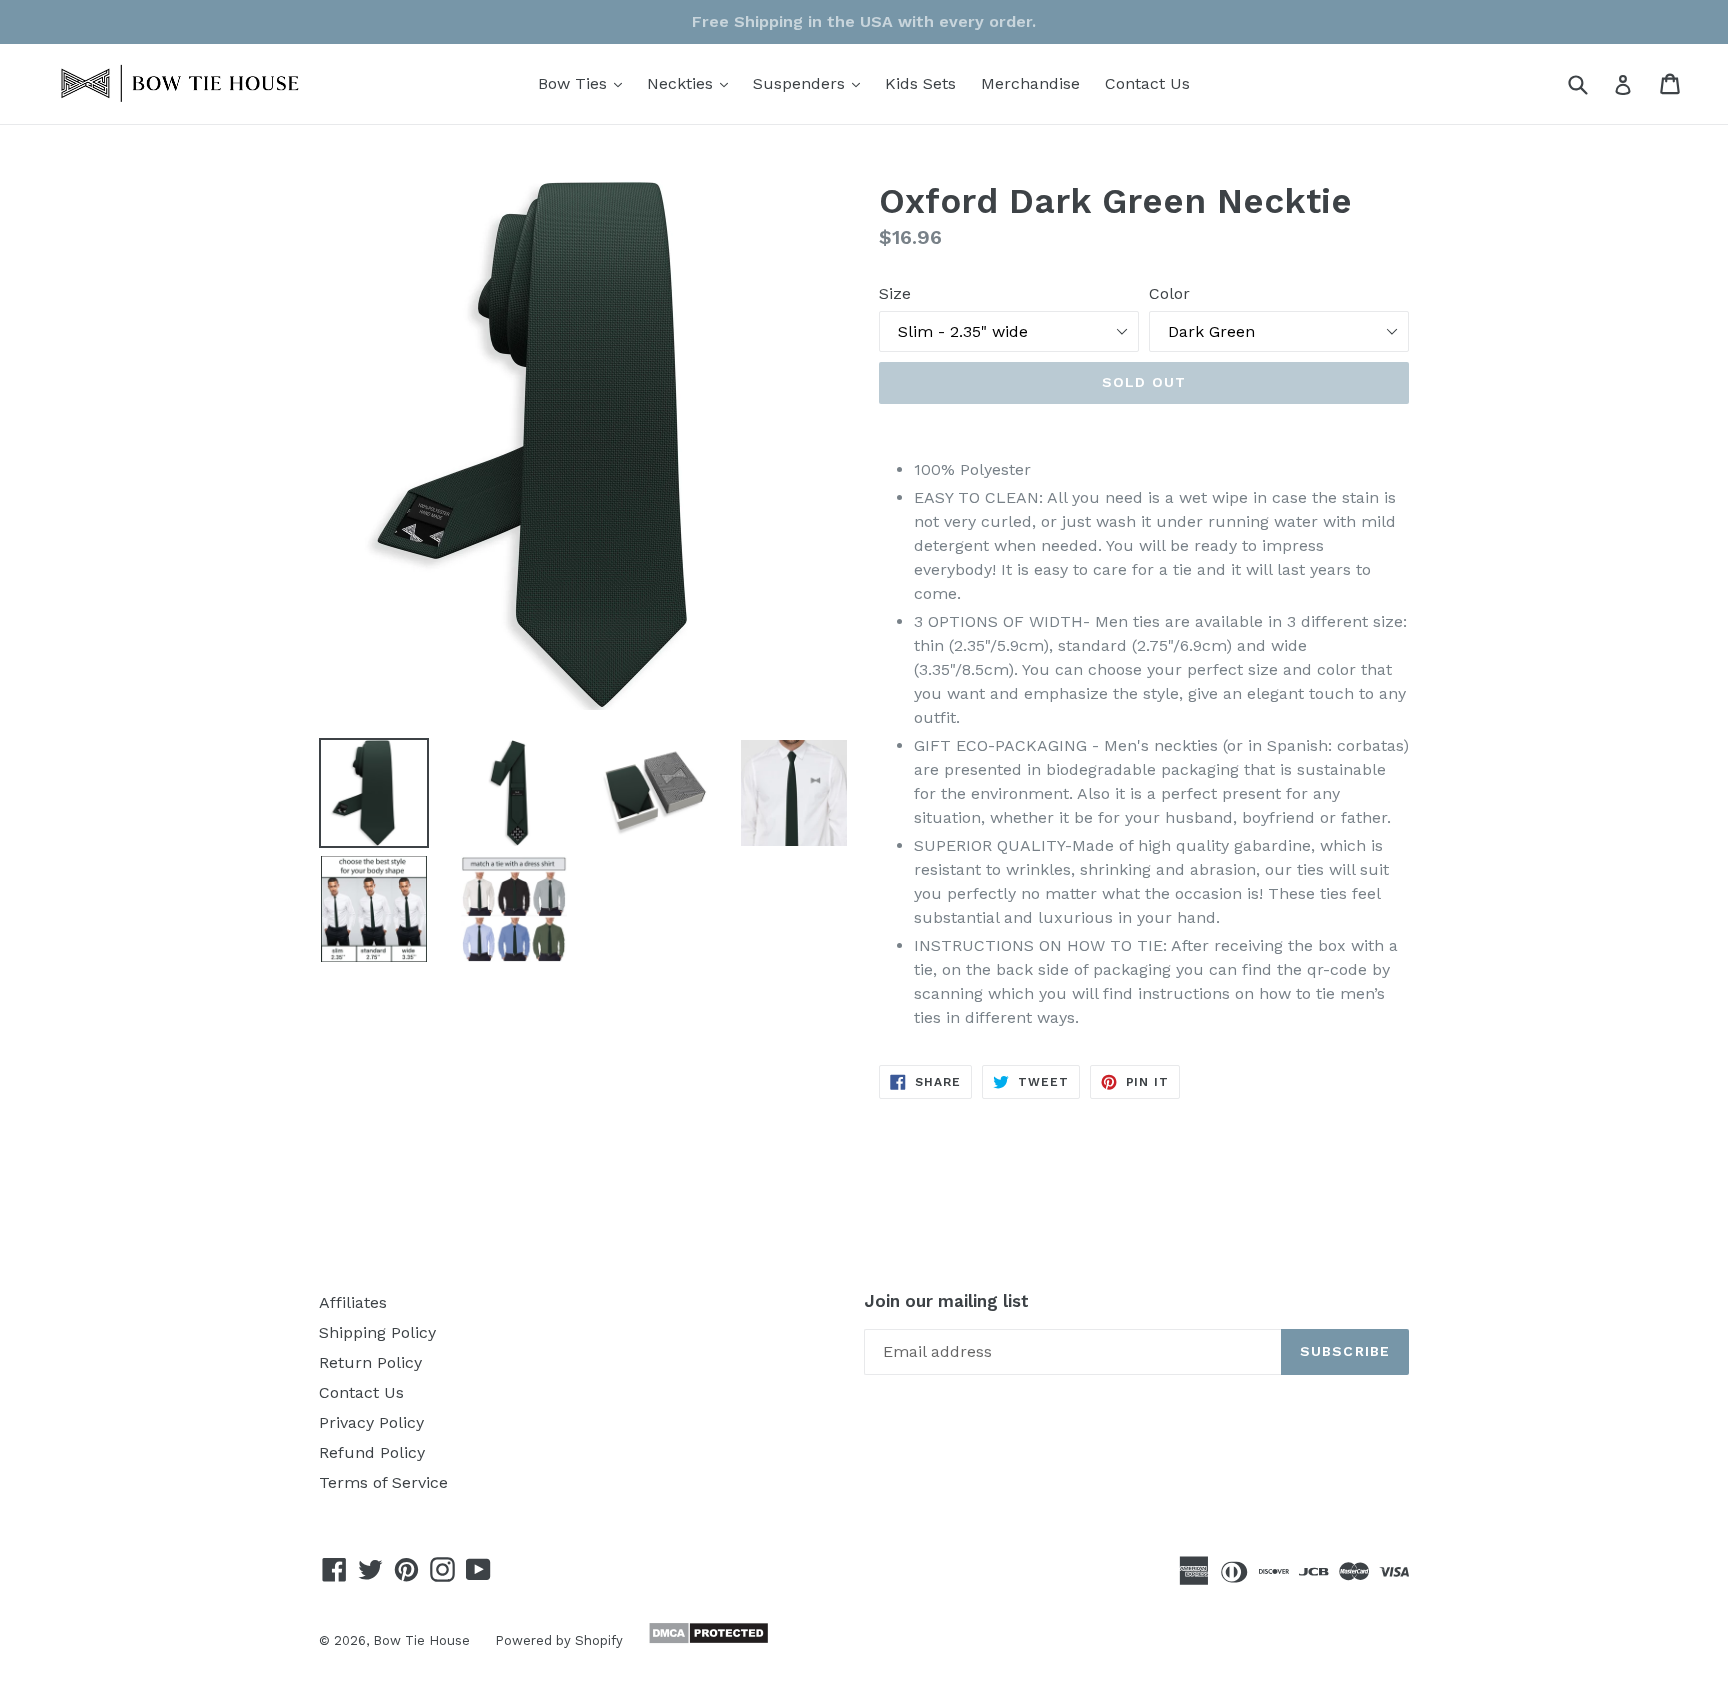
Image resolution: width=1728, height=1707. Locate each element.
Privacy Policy (371, 1422)
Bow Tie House (421, 1640)
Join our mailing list (946, 1301)
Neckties (692, 83)
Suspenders (811, 83)
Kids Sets (920, 83)
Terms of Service (383, 1482)
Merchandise (1030, 83)
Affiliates (353, 1302)
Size (895, 293)
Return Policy (370, 1362)
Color (1169, 293)
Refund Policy (372, 1452)
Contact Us (1147, 83)
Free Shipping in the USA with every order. (864, 21)
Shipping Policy (377, 1332)
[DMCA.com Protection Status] (706, 1639)
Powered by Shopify (559, 1640)
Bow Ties (585, 83)
